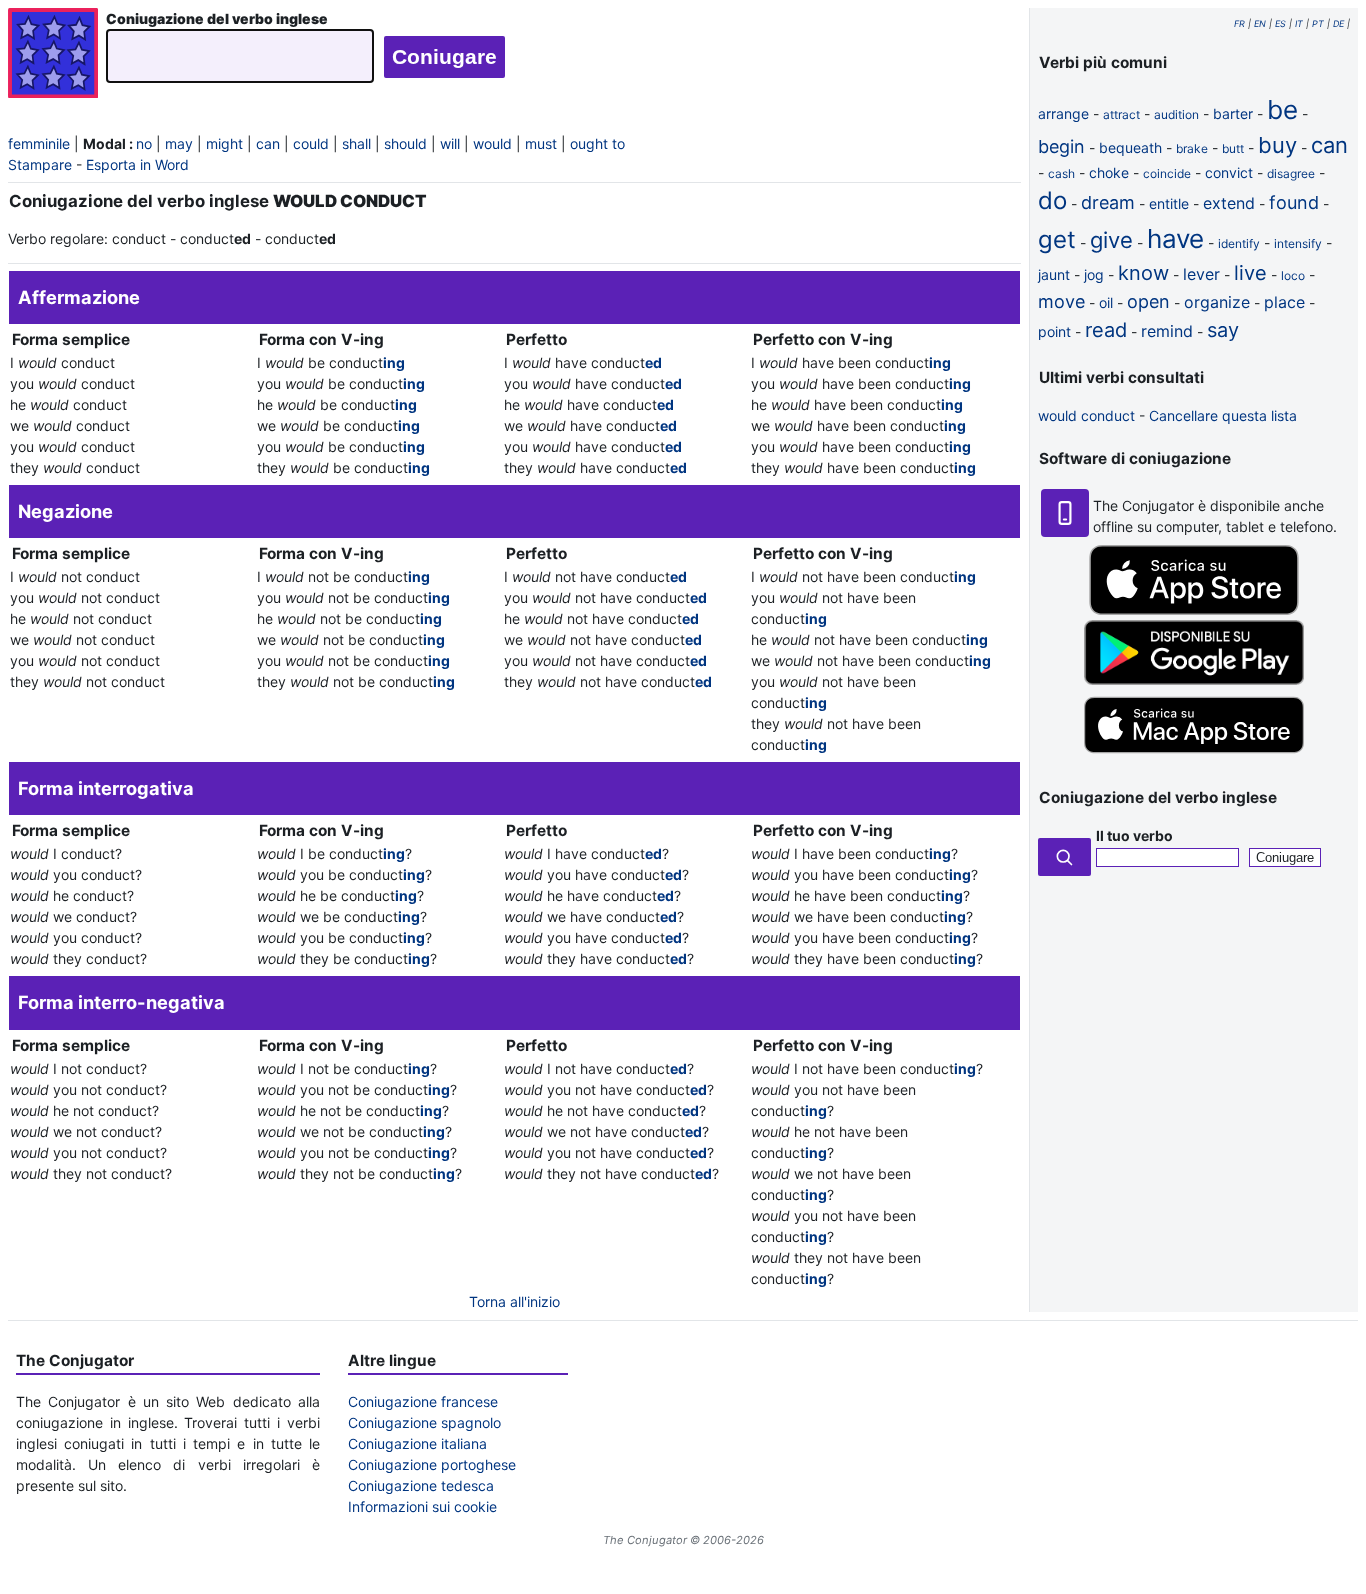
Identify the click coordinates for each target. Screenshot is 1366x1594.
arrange (1063, 113)
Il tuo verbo (1134, 835)
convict (1229, 172)
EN (1260, 23)
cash (1061, 173)
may (179, 143)
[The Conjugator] (53, 55)
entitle (1169, 203)
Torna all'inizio (514, 1301)
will (450, 143)
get (1057, 239)
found (1294, 202)
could (311, 143)
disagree (1291, 173)
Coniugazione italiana (417, 1443)
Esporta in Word (137, 164)
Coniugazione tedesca (421, 1485)
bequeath (1130, 147)
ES (1280, 23)
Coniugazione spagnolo (424, 1422)
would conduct (1086, 415)
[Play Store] (1194, 679)
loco (1293, 275)
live (1250, 273)
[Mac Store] (1194, 754)
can (268, 143)
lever (1201, 274)
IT (1299, 23)
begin (1061, 146)
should (405, 143)
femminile (39, 143)
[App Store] (1194, 609)
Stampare (40, 164)
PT (1318, 23)
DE (1338, 23)
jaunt (1054, 274)
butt (1233, 148)
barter (1233, 113)
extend (1229, 203)
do (1052, 200)
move (1061, 301)
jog (1094, 274)
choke (1109, 172)
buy (1277, 145)
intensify (1298, 243)
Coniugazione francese (423, 1401)
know (1143, 273)
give (1111, 240)
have (1175, 238)
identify (1239, 243)
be (1282, 109)
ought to (597, 143)
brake (1192, 148)
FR (1239, 23)
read (1106, 330)
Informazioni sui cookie (422, 1506)
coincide (1167, 173)
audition (1176, 114)
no (144, 143)
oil (1106, 302)
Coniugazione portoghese (432, 1464)
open (1148, 301)
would (492, 143)
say (1223, 330)
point (1054, 331)
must (541, 143)
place (1284, 302)
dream (1108, 202)
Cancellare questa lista (1223, 415)
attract (1121, 114)
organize (1217, 302)
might (224, 143)
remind (1167, 331)
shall (356, 143)
